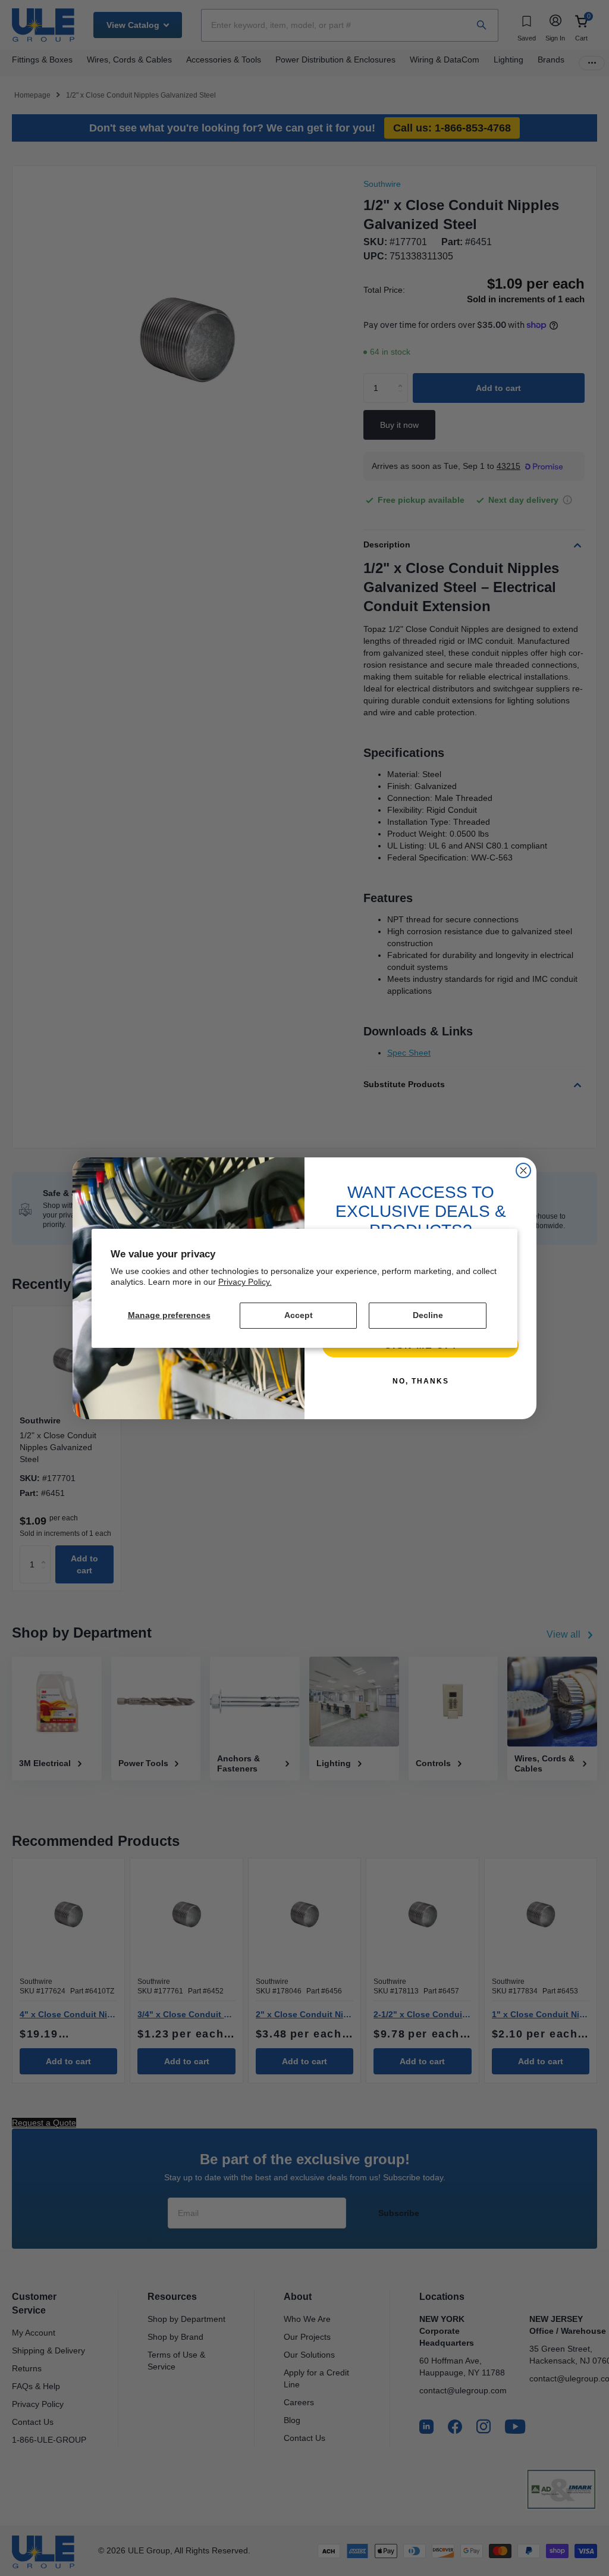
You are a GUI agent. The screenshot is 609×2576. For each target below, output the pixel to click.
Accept (299, 1315)
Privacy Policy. (245, 1282)
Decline (428, 1315)
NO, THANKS (421, 1381)
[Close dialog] (523, 1170)
